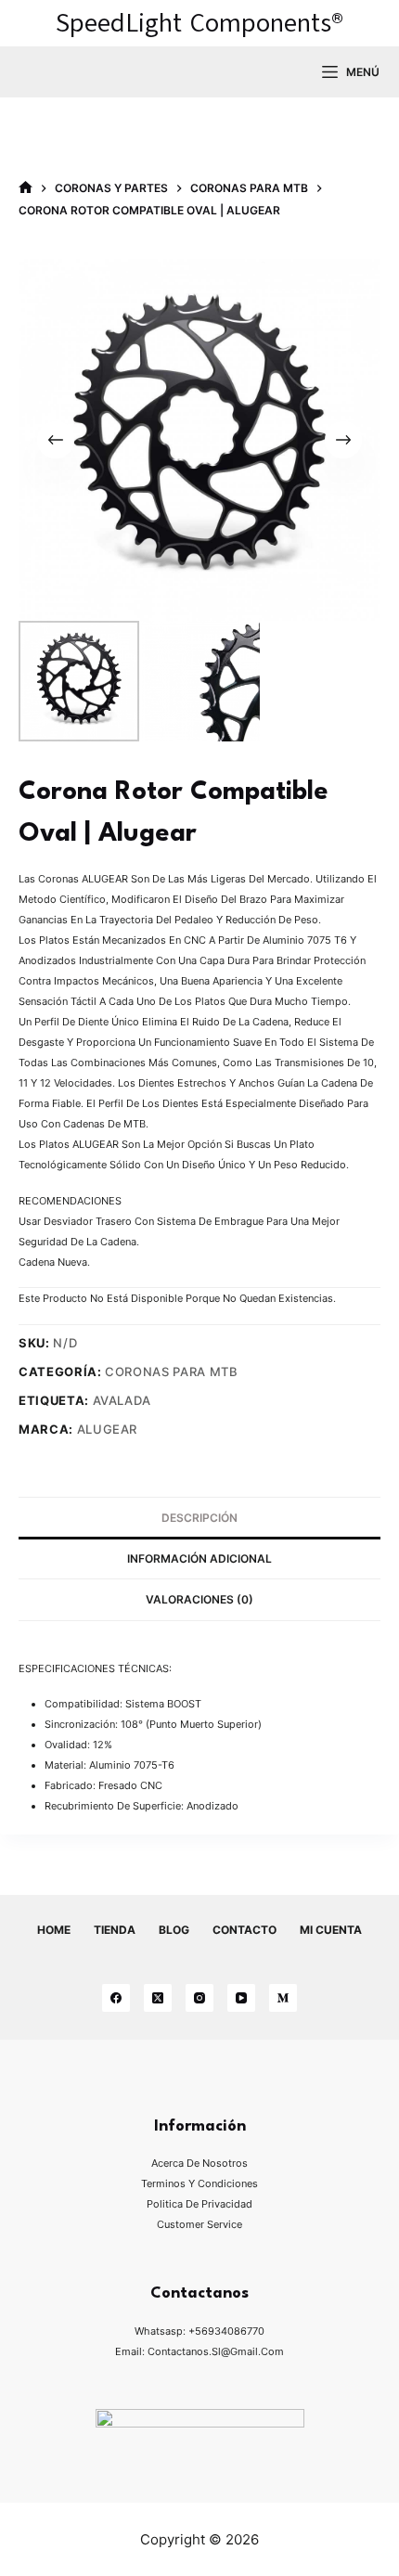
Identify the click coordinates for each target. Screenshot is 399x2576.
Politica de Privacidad (199, 2204)
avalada (122, 1400)
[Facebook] (116, 1998)
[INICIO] (26, 188)
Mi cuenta (331, 1930)
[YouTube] (241, 1998)
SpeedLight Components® (199, 23)
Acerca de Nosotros (199, 2163)
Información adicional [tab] (199, 1558)
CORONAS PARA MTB (171, 1372)
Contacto (245, 1930)
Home (54, 1930)
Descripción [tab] (199, 1518)
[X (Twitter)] (158, 1998)
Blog (174, 1930)
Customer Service (199, 2224)
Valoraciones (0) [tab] (199, 1599)
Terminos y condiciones (199, 2183)
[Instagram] (199, 1998)
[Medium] (283, 1998)
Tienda (115, 1930)
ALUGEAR (108, 1429)
